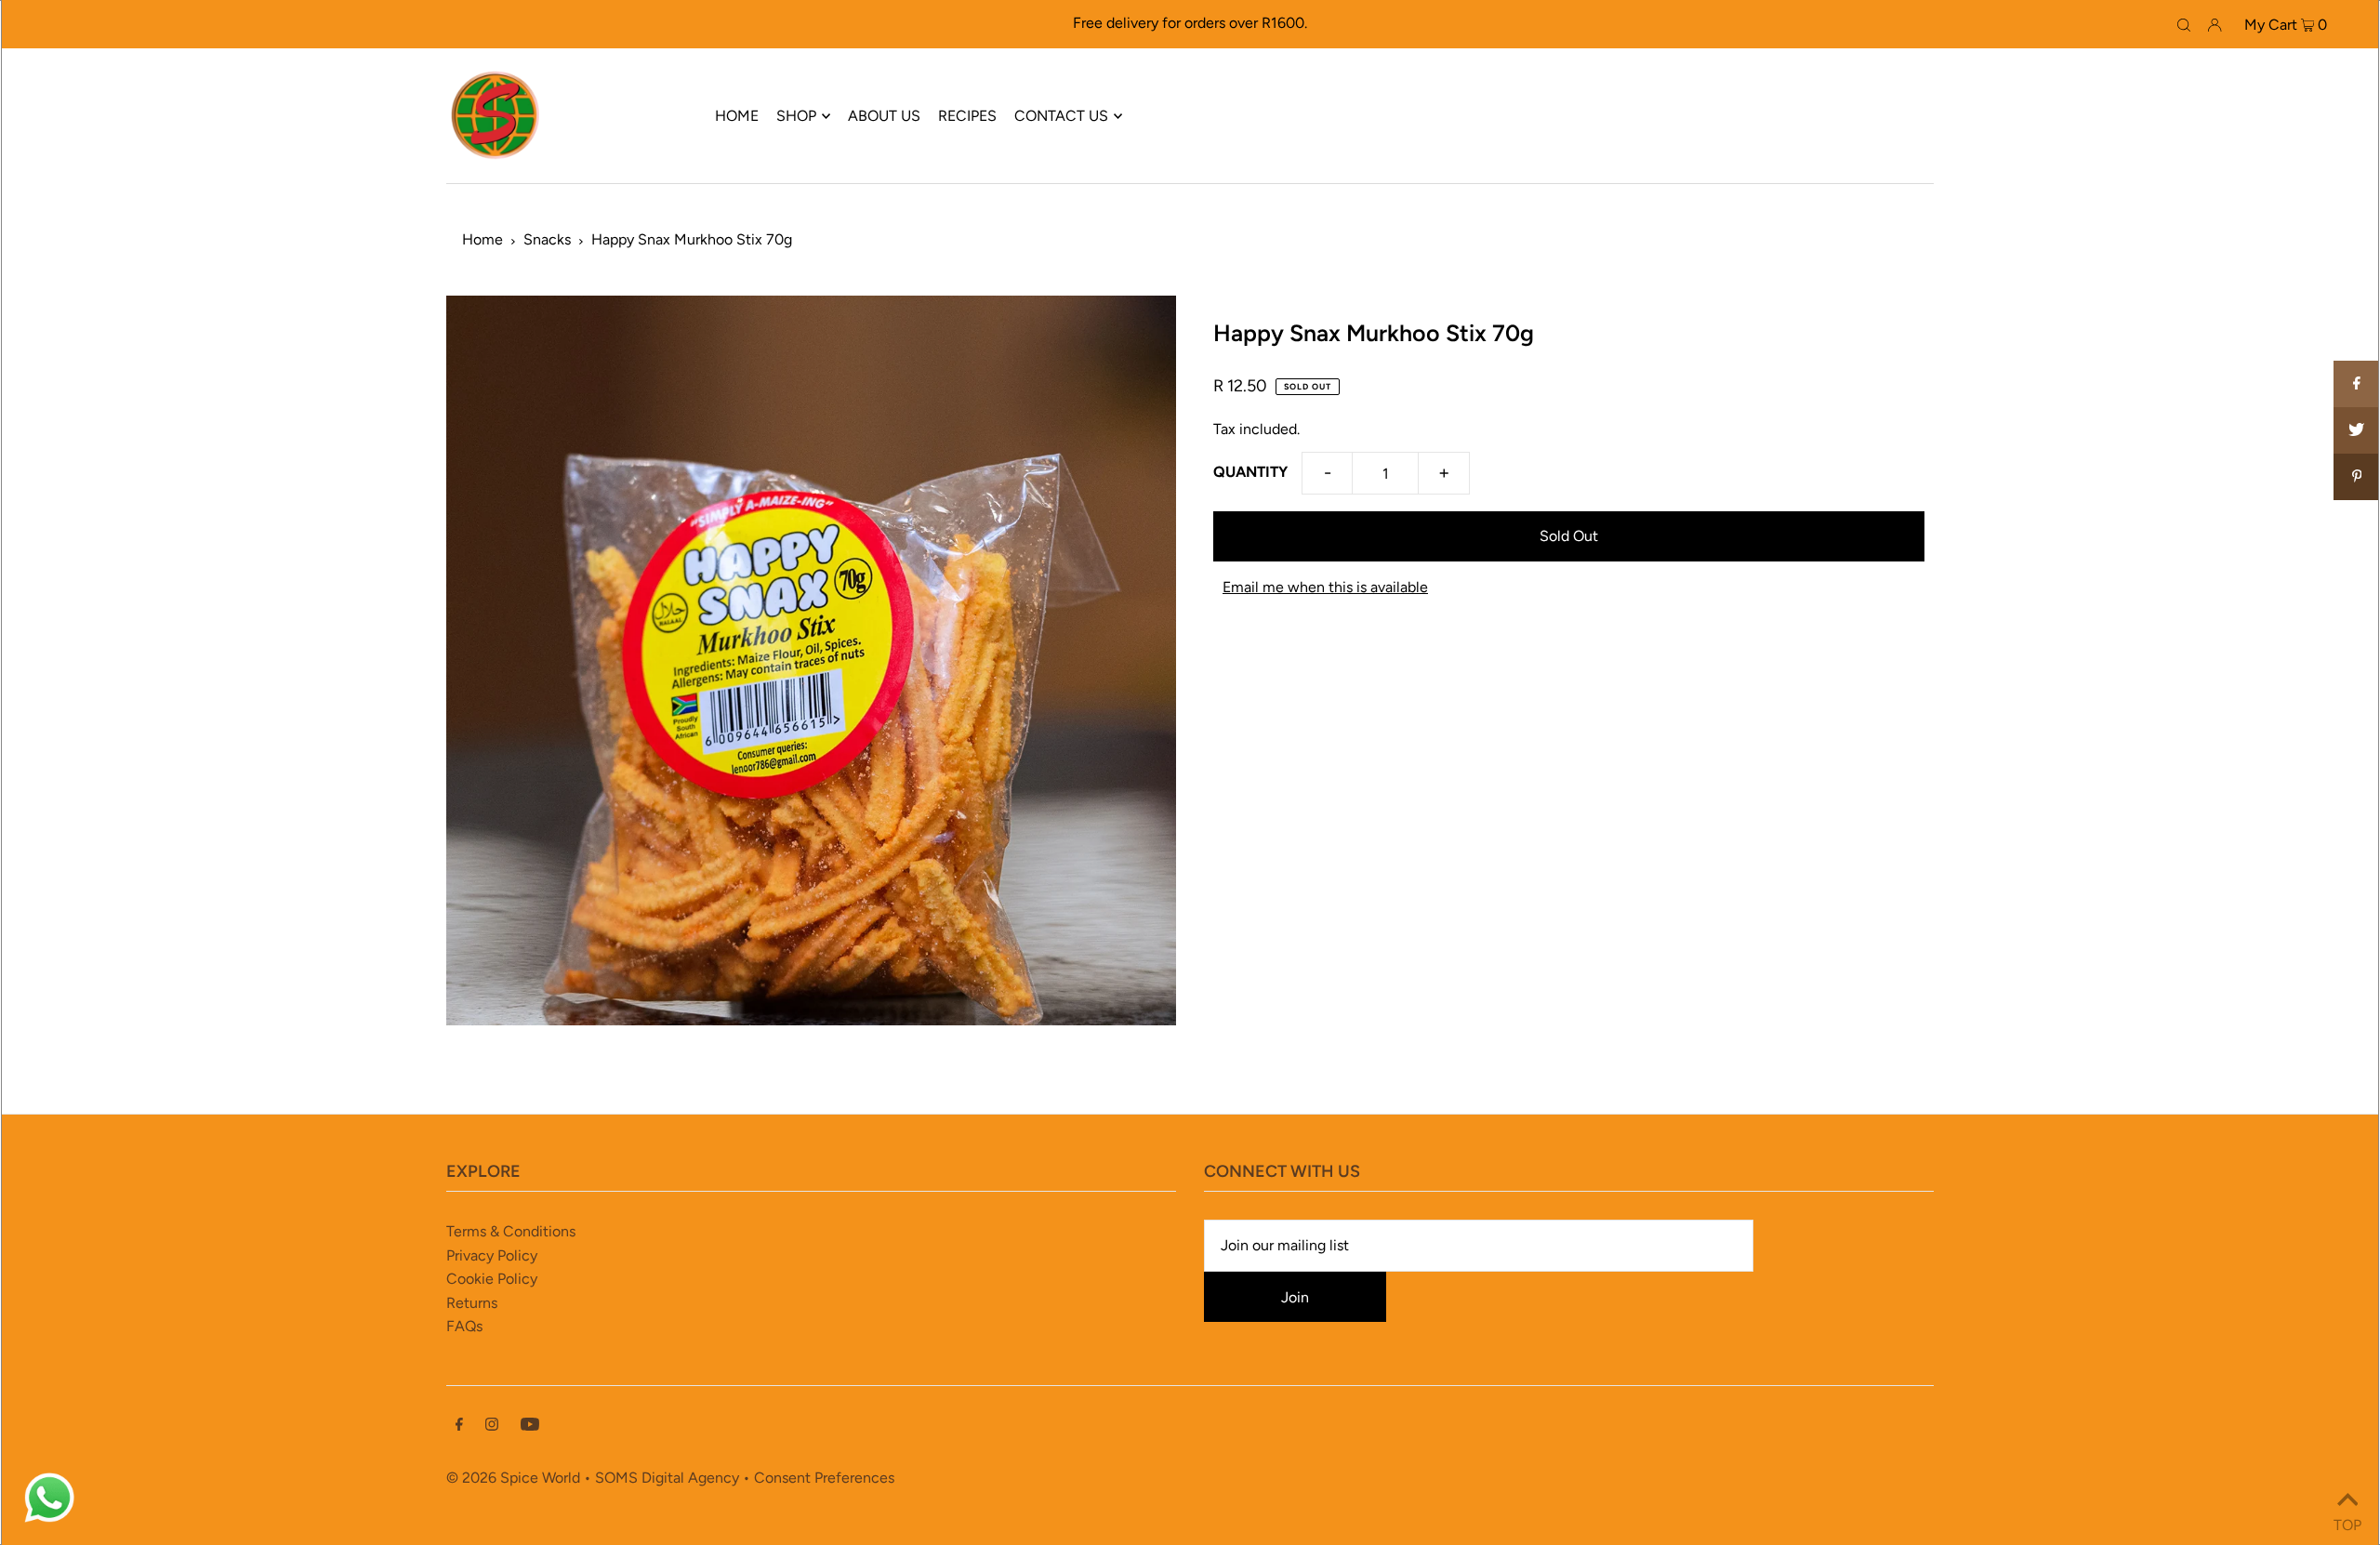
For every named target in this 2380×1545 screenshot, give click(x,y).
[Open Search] (2184, 24)
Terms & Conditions (511, 1231)
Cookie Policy (492, 1279)
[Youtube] (530, 1426)
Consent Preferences (824, 1478)
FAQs (464, 1326)
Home (483, 239)
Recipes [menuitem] (967, 116)
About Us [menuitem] (884, 116)
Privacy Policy (492, 1255)
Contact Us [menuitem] (1061, 116)
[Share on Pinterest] (2357, 477)
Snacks (547, 239)
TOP (2347, 1521)
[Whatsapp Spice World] (49, 1520)
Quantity (1250, 472)
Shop (796, 116)
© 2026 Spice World (513, 1478)
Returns (472, 1303)
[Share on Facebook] (2357, 384)
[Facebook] (459, 1426)
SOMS (616, 1478)
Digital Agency (690, 1478)
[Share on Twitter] (2357, 430)
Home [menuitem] (737, 116)
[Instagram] (492, 1426)
